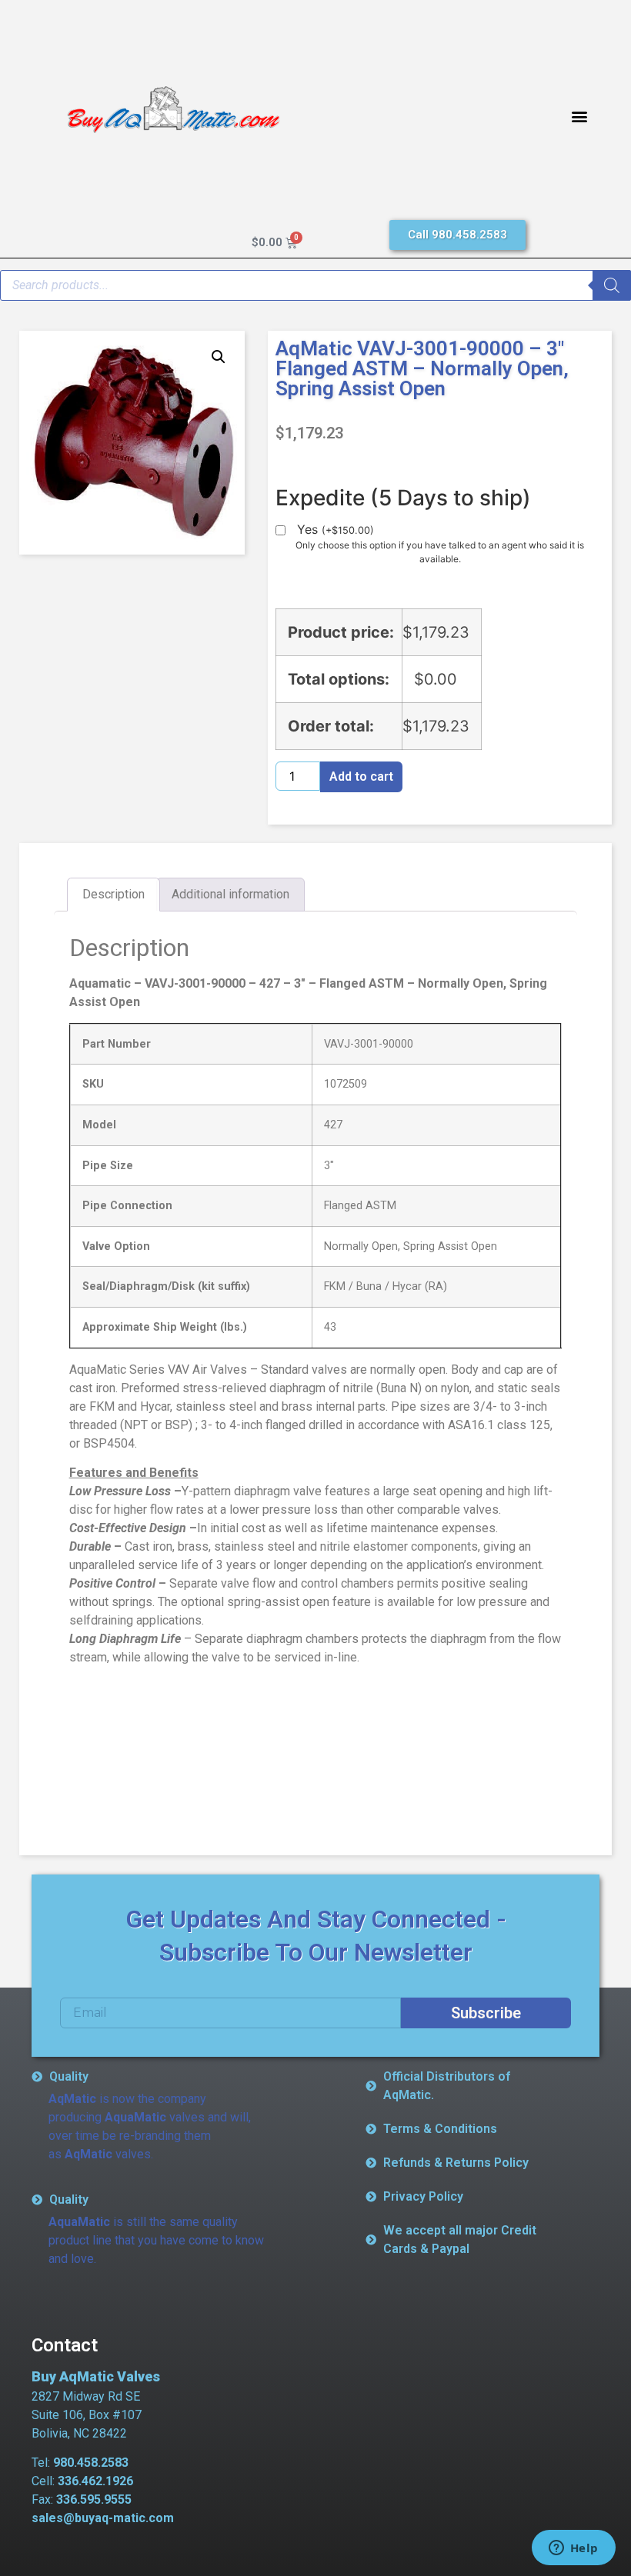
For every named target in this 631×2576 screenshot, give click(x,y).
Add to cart (361, 776)
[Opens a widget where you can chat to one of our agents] (573, 2549)
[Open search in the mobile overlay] (315, 285)
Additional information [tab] (230, 894)
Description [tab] (114, 894)
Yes (336, 530)
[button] (579, 116)
